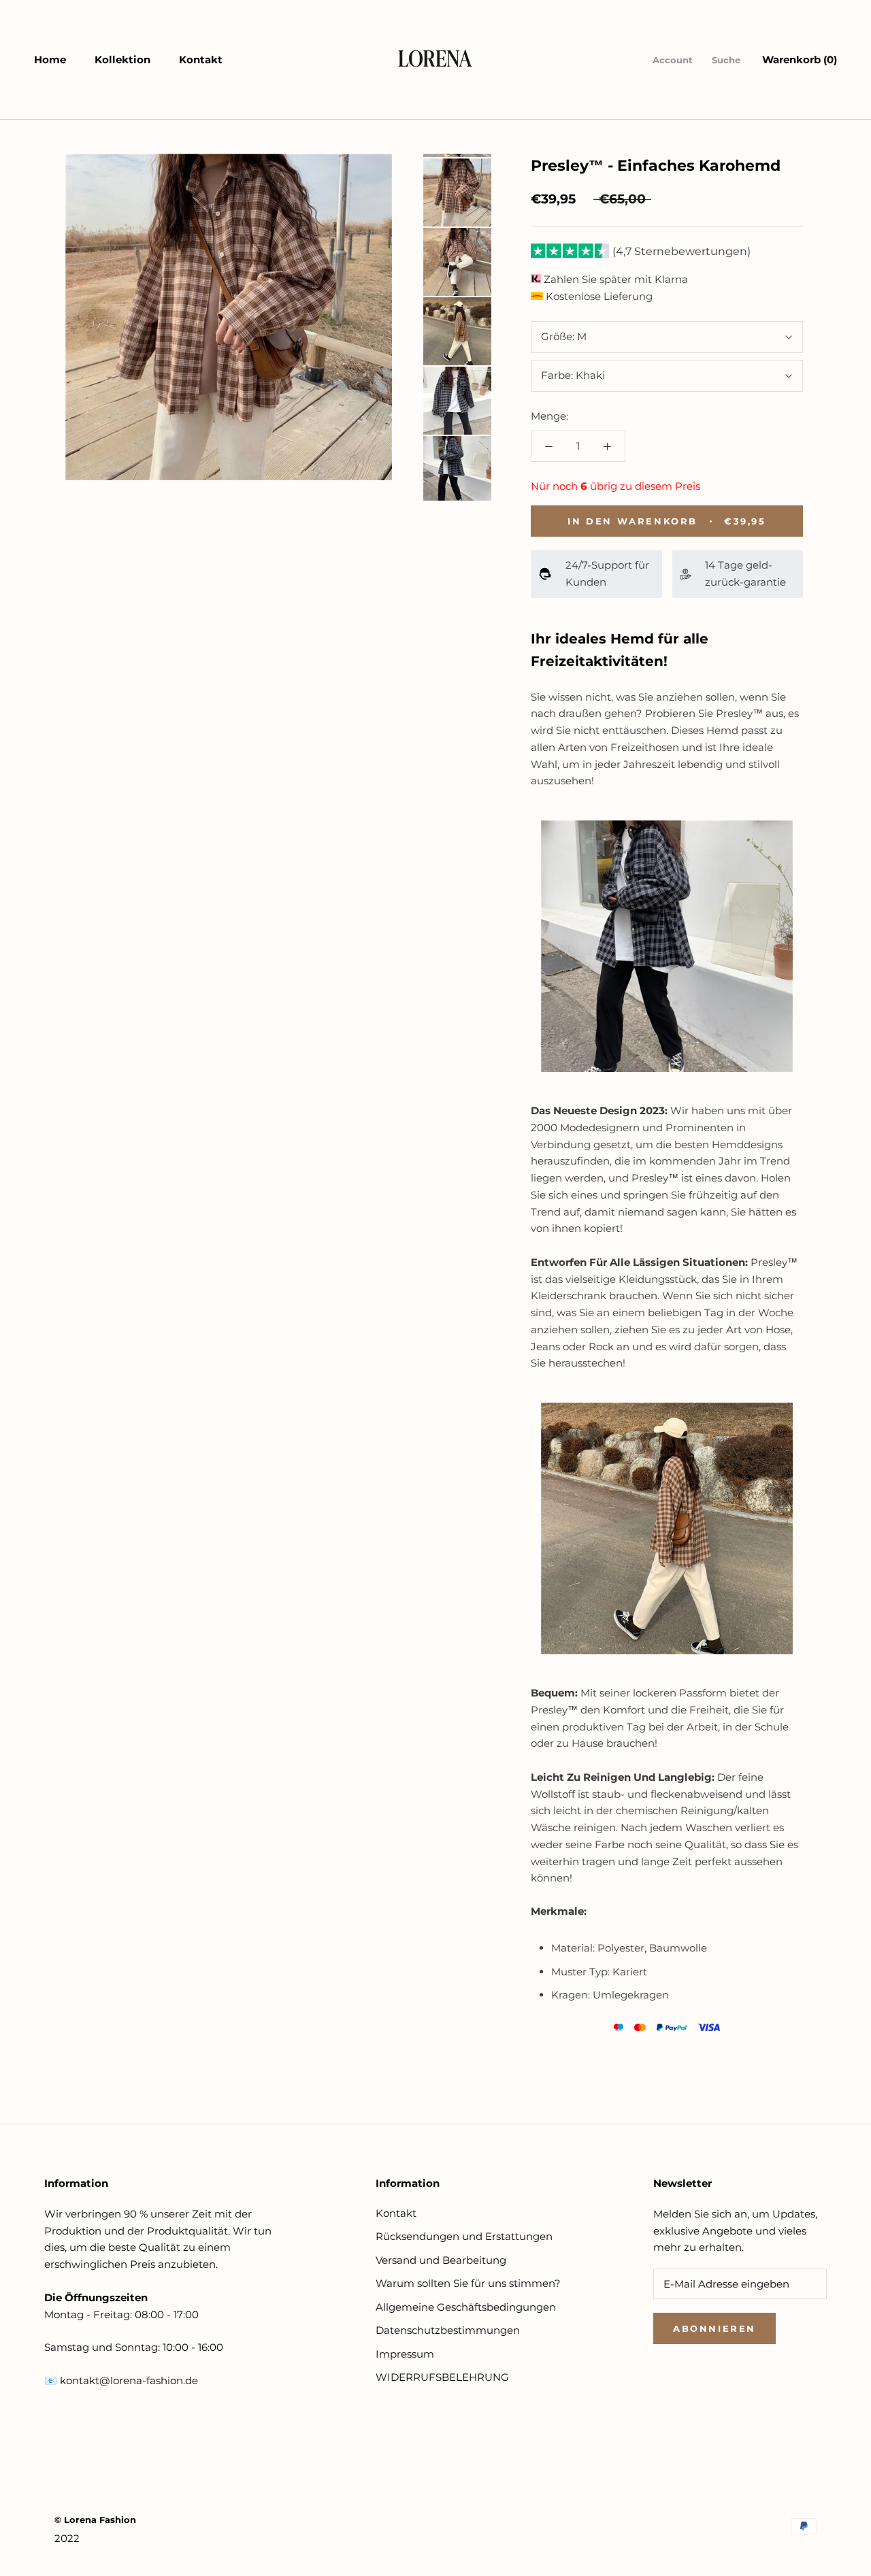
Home (50, 60)
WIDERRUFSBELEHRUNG (442, 2377)
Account (673, 60)
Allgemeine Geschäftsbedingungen (466, 2307)
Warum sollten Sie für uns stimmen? (468, 2283)
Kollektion (122, 60)
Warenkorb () (800, 60)
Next (449, 140)
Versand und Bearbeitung (441, 2260)
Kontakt (201, 60)
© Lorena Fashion (95, 2520)
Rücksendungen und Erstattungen (464, 2236)
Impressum (405, 2354)
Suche (726, 60)
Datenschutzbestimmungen (448, 2330)
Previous (457, 514)
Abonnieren (714, 2328)
